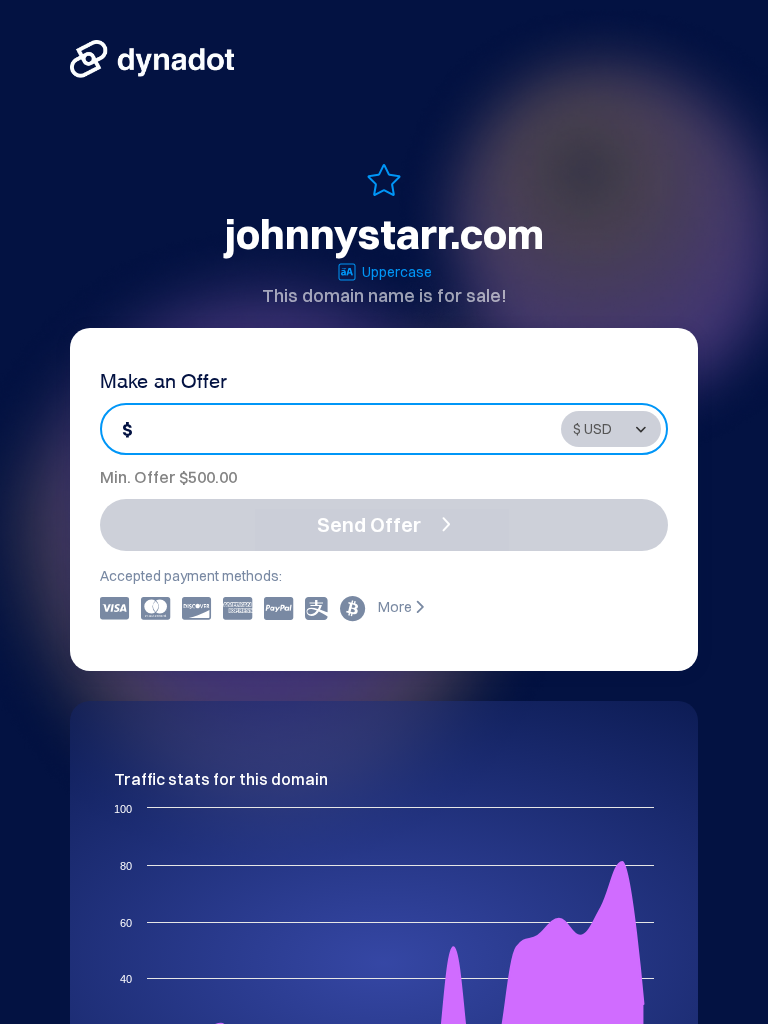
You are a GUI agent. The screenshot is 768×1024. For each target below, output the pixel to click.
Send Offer (369, 524)
